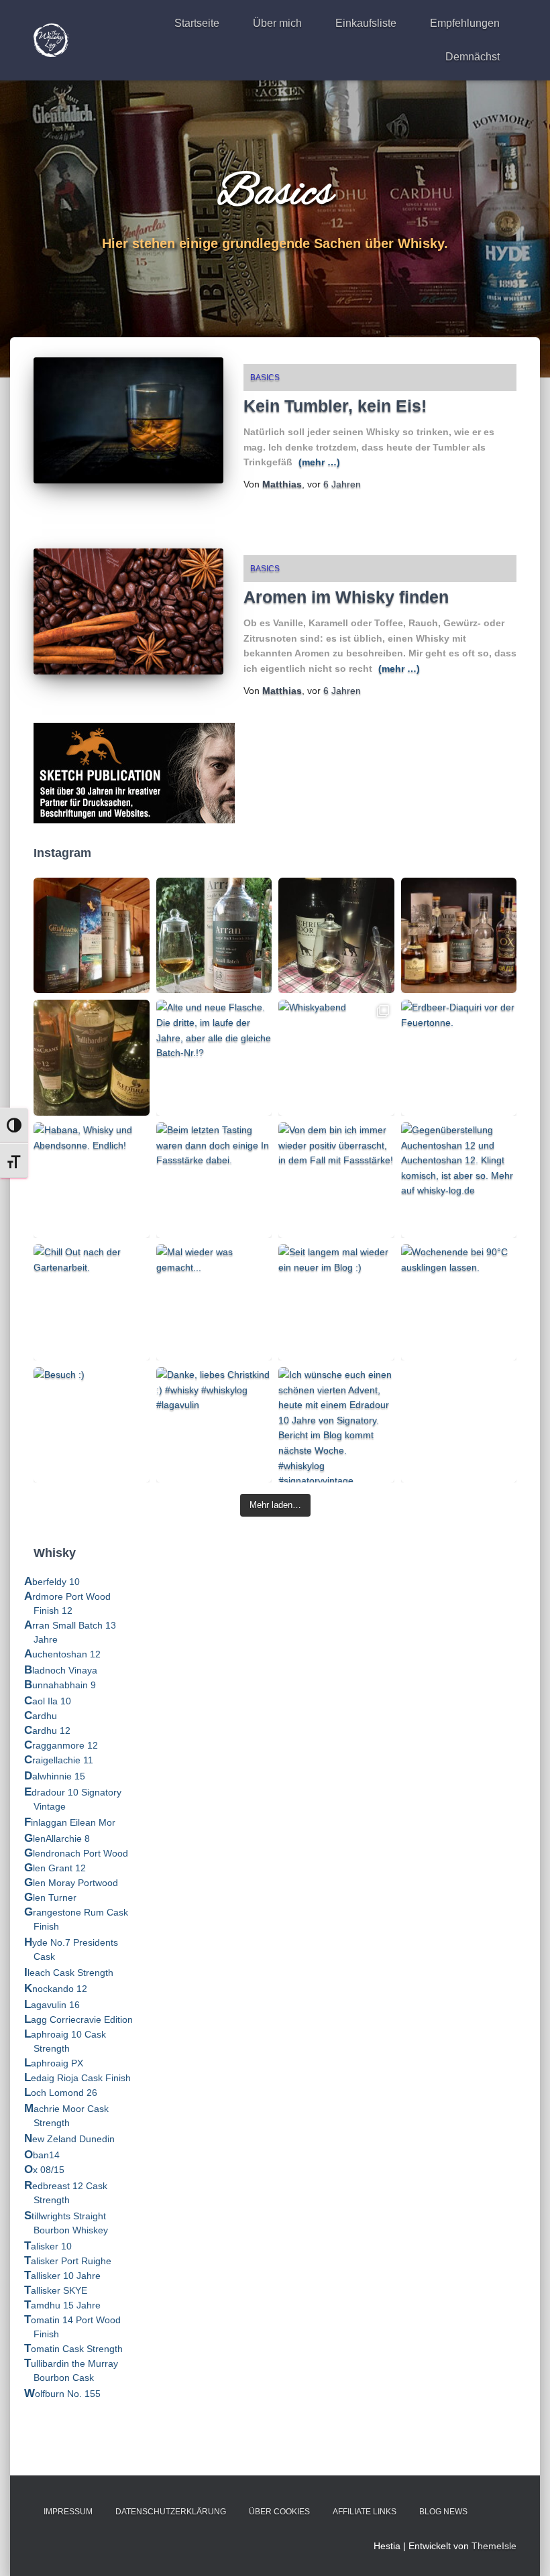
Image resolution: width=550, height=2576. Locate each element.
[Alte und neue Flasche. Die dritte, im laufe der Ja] (214, 1058)
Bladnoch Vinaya (61, 1670)
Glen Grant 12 (55, 1868)
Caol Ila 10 (48, 1701)
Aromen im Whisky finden (346, 597)
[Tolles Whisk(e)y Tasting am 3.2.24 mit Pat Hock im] (92, 1058)
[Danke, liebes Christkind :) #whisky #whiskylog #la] (214, 1425)
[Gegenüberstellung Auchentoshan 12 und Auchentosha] (459, 1180)
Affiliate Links (365, 2512)
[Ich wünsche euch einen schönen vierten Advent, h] (336, 1425)
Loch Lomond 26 (61, 2093)
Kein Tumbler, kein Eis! (335, 406)
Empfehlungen (465, 23)
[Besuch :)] (92, 1425)
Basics (265, 377)
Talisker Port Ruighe (68, 2261)
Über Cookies (279, 2512)
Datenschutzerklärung (171, 2512)
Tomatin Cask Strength (73, 2349)
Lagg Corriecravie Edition (78, 2019)
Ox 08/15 (44, 2170)
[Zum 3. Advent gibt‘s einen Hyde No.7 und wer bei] (459, 1425)
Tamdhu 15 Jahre (62, 2305)
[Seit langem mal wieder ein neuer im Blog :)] (336, 1302)
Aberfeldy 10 (52, 1582)
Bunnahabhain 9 (60, 1685)
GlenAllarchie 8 (57, 1838)
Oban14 (42, 2155)
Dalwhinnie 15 (55, 1776)
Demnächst (473, 57)
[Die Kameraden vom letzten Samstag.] (459, 936)
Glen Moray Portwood (71, 1883)
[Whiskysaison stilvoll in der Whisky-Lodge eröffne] (92, 936)
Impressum (68, 2512)
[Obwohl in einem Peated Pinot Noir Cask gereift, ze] (214, 936)
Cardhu (41, 1716)
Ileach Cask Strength (69, 1973)
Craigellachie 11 (59, 1760)
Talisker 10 (48, 2246)
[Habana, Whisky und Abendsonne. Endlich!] (92, 1180)
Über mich (277, 23)
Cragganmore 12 (61, 1745)
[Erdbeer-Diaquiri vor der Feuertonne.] (459, 1058)
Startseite (197, 23)
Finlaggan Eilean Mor (70, 1822)
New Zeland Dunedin (69, 2139)
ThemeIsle (494, 2546)
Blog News (443, 2512)
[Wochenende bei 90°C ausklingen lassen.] (459, 1302)
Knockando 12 (56, 1989)
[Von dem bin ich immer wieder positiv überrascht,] (336, 1180)
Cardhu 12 (47, 1731)
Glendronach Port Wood (76, 1853)
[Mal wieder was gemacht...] (214, 1302)
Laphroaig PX (54, 2063)
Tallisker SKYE (56, 2290)
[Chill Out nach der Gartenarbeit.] (92, 1302)
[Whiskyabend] (336, 1058)
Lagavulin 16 (52, 2005)
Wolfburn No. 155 (62, 2394)
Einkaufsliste (366, 23)
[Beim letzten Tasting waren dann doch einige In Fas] (214, 1180)
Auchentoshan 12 (62, 1654)
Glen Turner (50, 1897)
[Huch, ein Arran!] (336, 936)
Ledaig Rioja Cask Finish (77, 2078)
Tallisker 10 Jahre (62, 2276)
